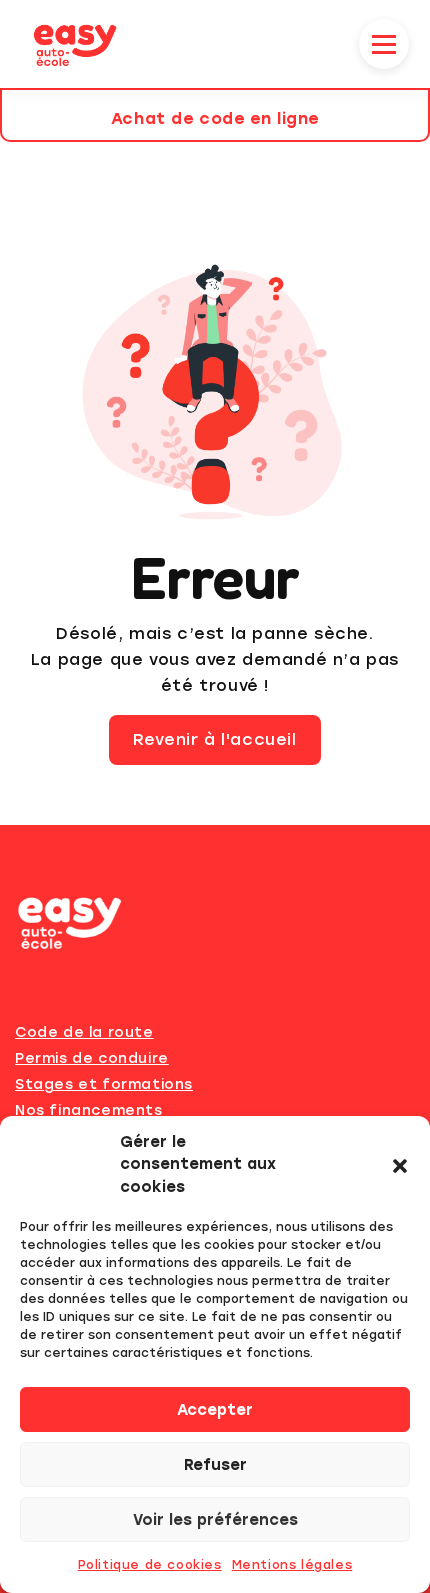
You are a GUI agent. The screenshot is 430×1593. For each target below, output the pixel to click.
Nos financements (89, 1110)
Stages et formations (104, 1084)
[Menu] (379, 44)
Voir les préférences (215, 1520)
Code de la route (84, 1032)
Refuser (215, 1465)
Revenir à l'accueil (214, 739)
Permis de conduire (92, 1058)
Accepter (215, 1410)
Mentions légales (292, 1565)
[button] (400, 1164)
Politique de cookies (150, 1565)
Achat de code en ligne (215, 118)
